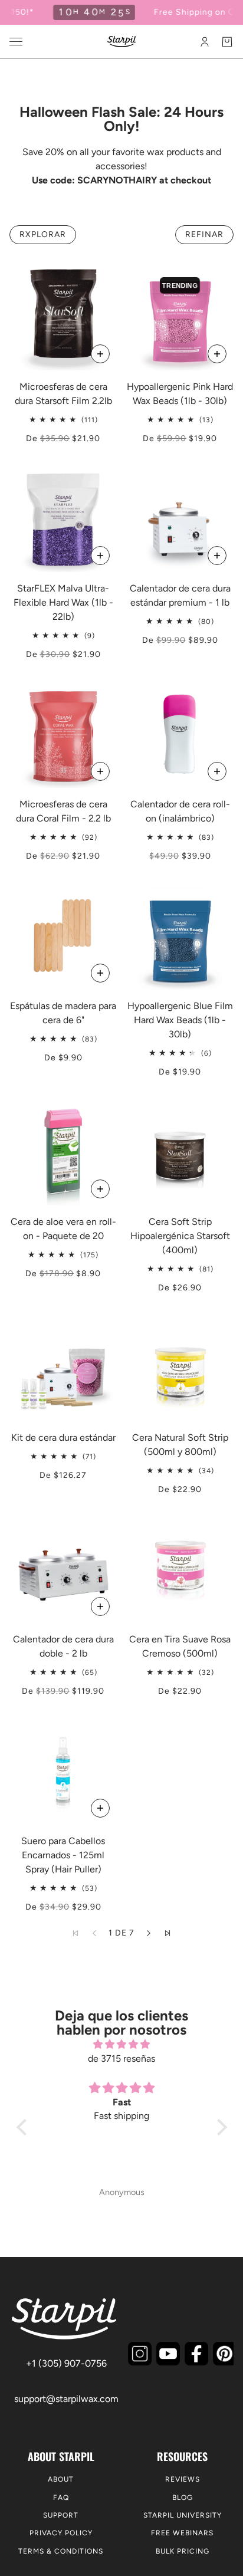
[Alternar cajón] (16, 42)
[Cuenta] (205, 42)
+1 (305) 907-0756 (66, 2363)
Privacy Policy (61, 2533)
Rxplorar (43, 234)
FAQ (61, 2498)
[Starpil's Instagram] (140, 2354)
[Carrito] (227, 42)
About (61, 2479)
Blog (183, 2498)
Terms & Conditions (61, 2551)
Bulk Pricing (183, 2551)
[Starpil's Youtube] (168, 2354)
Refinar (204, 234)
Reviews (183, 2479)
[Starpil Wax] (122, 42)
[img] (122, 2044)
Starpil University (183, 2515)
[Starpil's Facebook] (196, 2354)
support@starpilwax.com (66, 2399)
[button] (149, 1933)
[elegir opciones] (100, 354)
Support (61, 2515)
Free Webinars (182, 2533)
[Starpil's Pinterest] (225, 2354)
